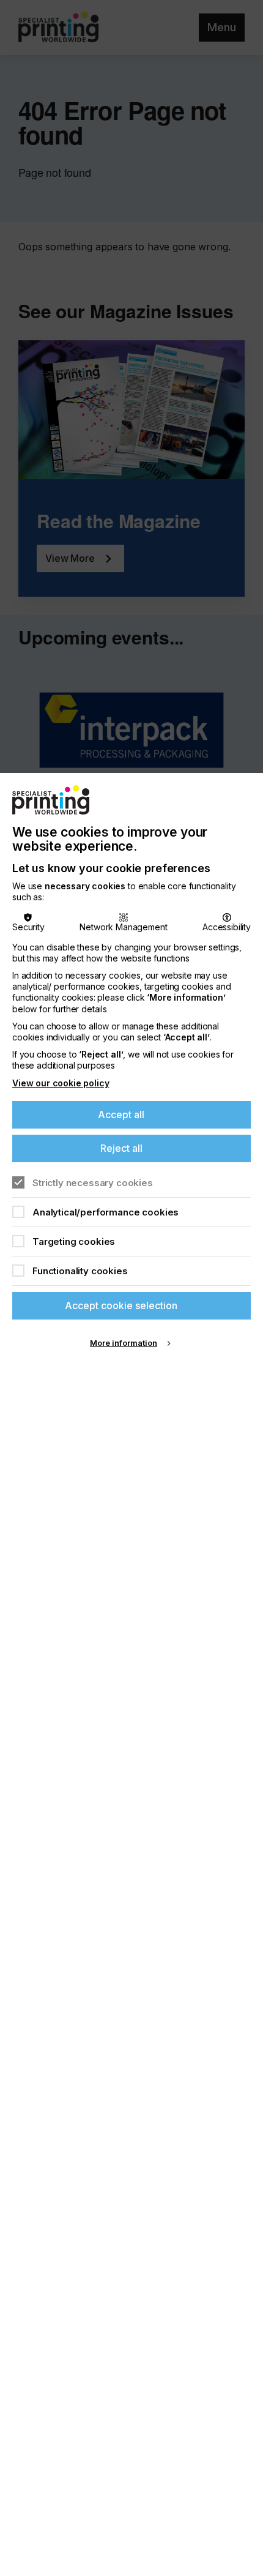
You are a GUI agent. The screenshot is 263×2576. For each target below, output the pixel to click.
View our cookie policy (61, 1083)
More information (124, 1343)
